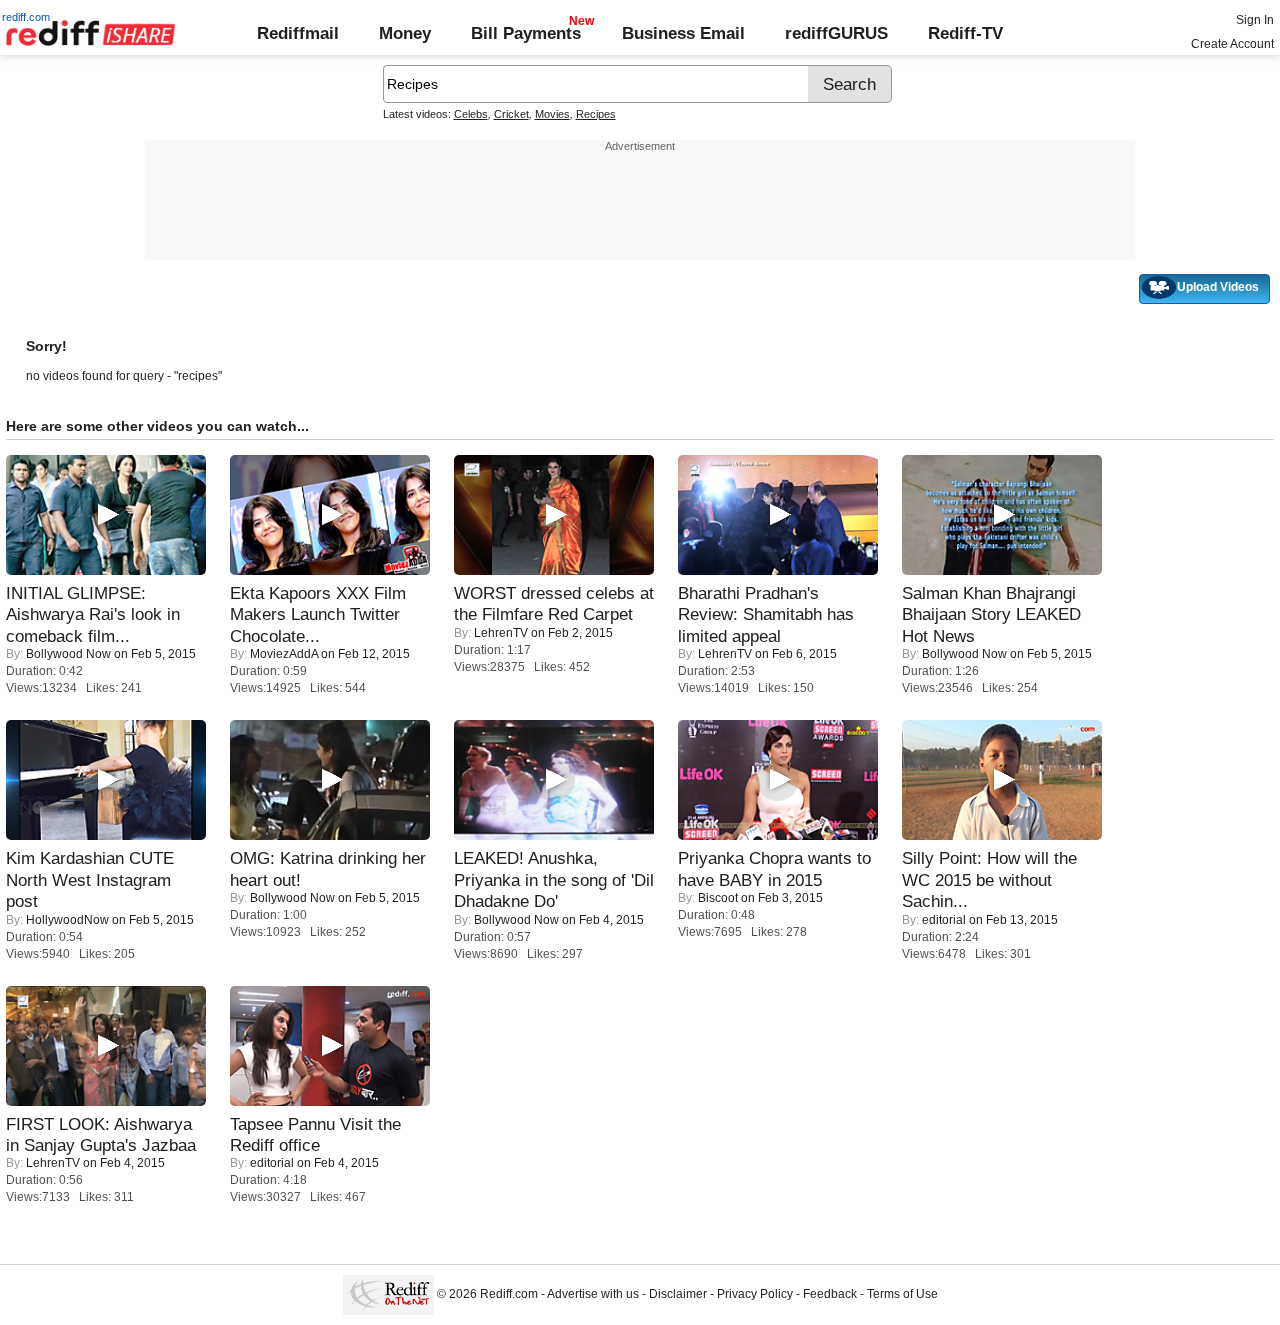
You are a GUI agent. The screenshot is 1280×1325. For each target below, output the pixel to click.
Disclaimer (678, 1294)
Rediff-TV (965, 33)
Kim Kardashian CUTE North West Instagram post (90, 879)
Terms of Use (902, 1294)
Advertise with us (593, 1294)
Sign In (1255, 20)
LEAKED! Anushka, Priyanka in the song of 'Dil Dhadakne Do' (554, 879)
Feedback (830, 1294)
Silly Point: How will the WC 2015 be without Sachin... (989, 879)
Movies (552, 114)
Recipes (596, 114)
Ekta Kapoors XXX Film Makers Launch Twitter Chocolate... (318, 614)
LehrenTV (501, 633)
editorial (944, 920)
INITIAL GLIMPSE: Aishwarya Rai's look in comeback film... (93, 614)
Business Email (683, 33)
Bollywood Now (68, 654)
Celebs (471, 114)
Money (405, 33)
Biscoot (718, 898)
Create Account (1232, 44)
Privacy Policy (755, 1294)
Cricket (511, 114)
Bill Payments (526, 33)
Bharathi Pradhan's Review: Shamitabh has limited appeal (766, 614)
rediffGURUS (836, 33)
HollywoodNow (67, 920)
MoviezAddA (284, 654)
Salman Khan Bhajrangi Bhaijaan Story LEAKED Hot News (991, 614)
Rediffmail (298, 33)
